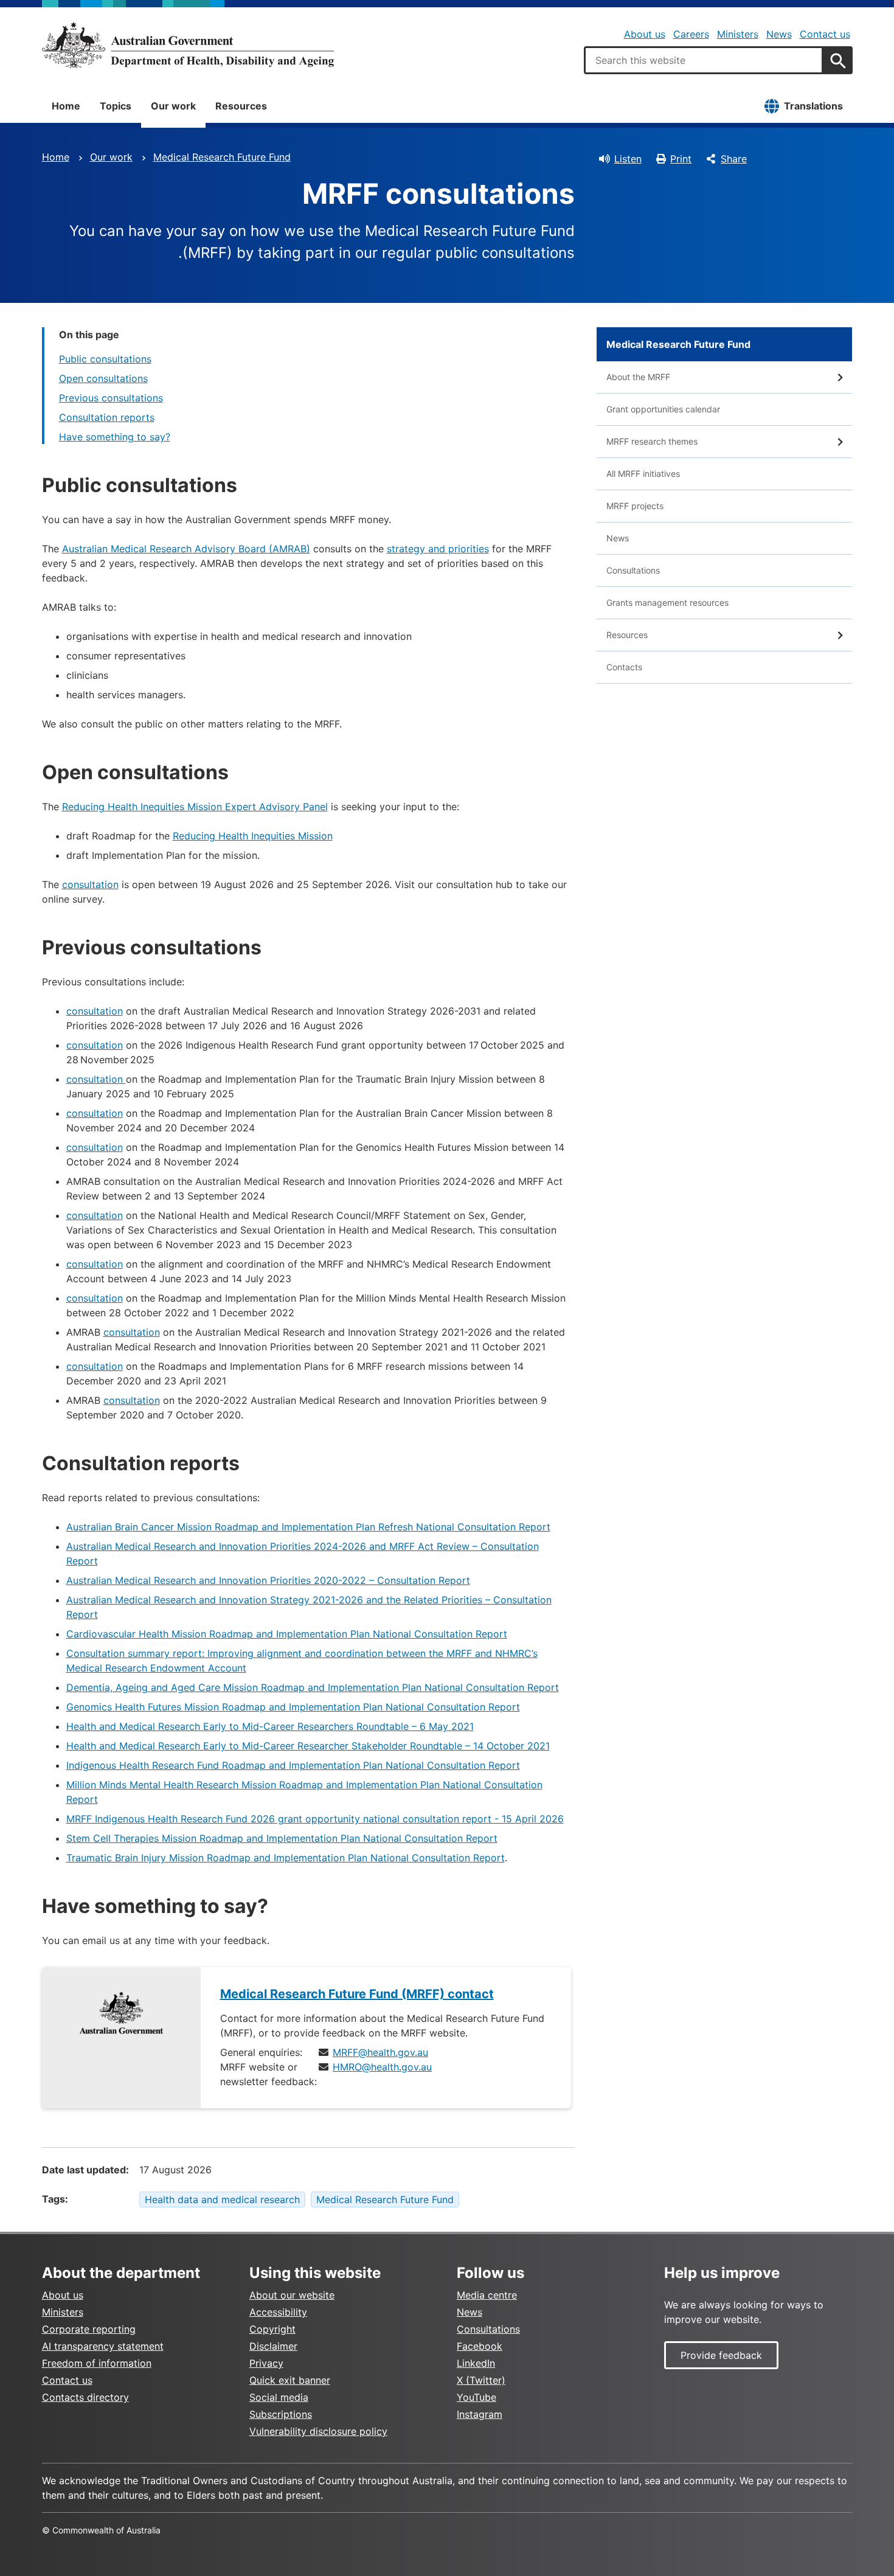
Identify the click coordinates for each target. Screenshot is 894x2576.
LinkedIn (476, 2363)
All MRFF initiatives (643, 474)
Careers (691, 34)
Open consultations (103, 378)
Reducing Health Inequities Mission (253, 836)
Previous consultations (111, 398)
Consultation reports (107, 417)
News (779, 34)
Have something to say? (115, 437)
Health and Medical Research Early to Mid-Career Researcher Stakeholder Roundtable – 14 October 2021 (308, 1746)
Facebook (480, 2346)
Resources (241, 106)
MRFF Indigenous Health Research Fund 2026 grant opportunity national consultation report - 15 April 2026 (315, 1819)
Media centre (487, 2295)
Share (734, 159)
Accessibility (278, 2312)
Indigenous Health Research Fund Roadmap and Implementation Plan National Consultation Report (293, 1765)
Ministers (738, 34)
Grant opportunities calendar (663, 409)
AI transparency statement (103, 2346)
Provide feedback (721, 2355)
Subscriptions (281, 2414)
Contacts (624, 667)
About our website (292, 2295)
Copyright (272, 2329)
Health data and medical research (222, 2199)
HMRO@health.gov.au (382, 2067)
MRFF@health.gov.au (380, 2052)
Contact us (825, 34)
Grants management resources (667, 602)
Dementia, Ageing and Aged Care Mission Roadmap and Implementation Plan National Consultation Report (313, 1687)
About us (645, 34)
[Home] (188, 45)
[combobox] (704, 60)
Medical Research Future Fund (222, 157)
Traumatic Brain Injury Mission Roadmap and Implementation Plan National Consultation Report (286, 1858)
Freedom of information (97, 2363)
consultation (90, 884)
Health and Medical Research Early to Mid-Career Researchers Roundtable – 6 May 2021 (270, 1726)
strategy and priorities (438, 549)
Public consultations (105, 359)
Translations (813, 106)
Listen (628, 159)
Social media (279, 2397)
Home (66, 106)
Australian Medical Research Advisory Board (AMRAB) (186, 549)
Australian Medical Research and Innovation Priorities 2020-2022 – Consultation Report (268, 1580)
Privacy (266, 2363)
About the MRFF (638, 377)
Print (681, 159)
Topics (116, 106)
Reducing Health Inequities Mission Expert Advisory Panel (195, 807)
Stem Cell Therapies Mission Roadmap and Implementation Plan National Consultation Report (282, 1838)
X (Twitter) (481, 2380)
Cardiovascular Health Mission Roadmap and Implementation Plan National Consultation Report (287, 1634)
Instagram (480, 2414)
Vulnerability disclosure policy (318, 2431)
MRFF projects (635, 506)
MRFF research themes (652, 441)
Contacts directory (85, 2397)
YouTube (476, 2397)
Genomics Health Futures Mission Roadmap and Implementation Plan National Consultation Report (293, 1707)
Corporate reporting (89, 2329)
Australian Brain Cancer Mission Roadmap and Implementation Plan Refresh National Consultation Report (308, 1527)
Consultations (633, 570)
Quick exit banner (290, 2380)
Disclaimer (273, 2346)
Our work (173, 106)
